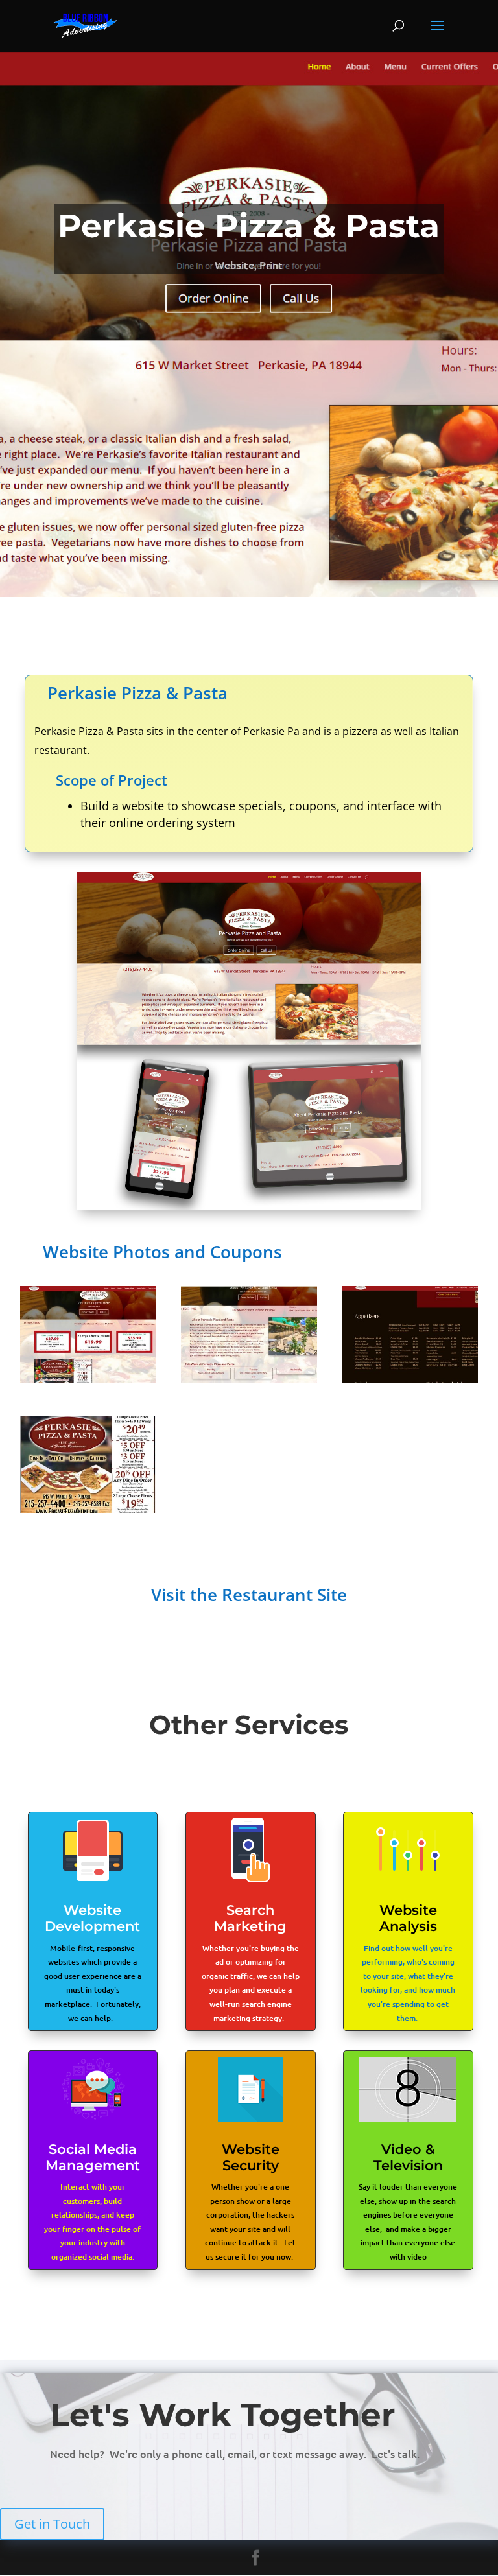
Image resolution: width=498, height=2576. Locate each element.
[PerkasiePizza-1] (88, 1382)
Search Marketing (250, 1918)
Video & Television (408, 2157)
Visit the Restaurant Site (249, 1595)
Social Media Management (93, 2157)
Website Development (92, 1918)
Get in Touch (52, 2524)
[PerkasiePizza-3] (410, 1382)
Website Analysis (408, 1918)
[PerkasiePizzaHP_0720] (88, 1513)
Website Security (251, 2157)
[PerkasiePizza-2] (249, 1382)
